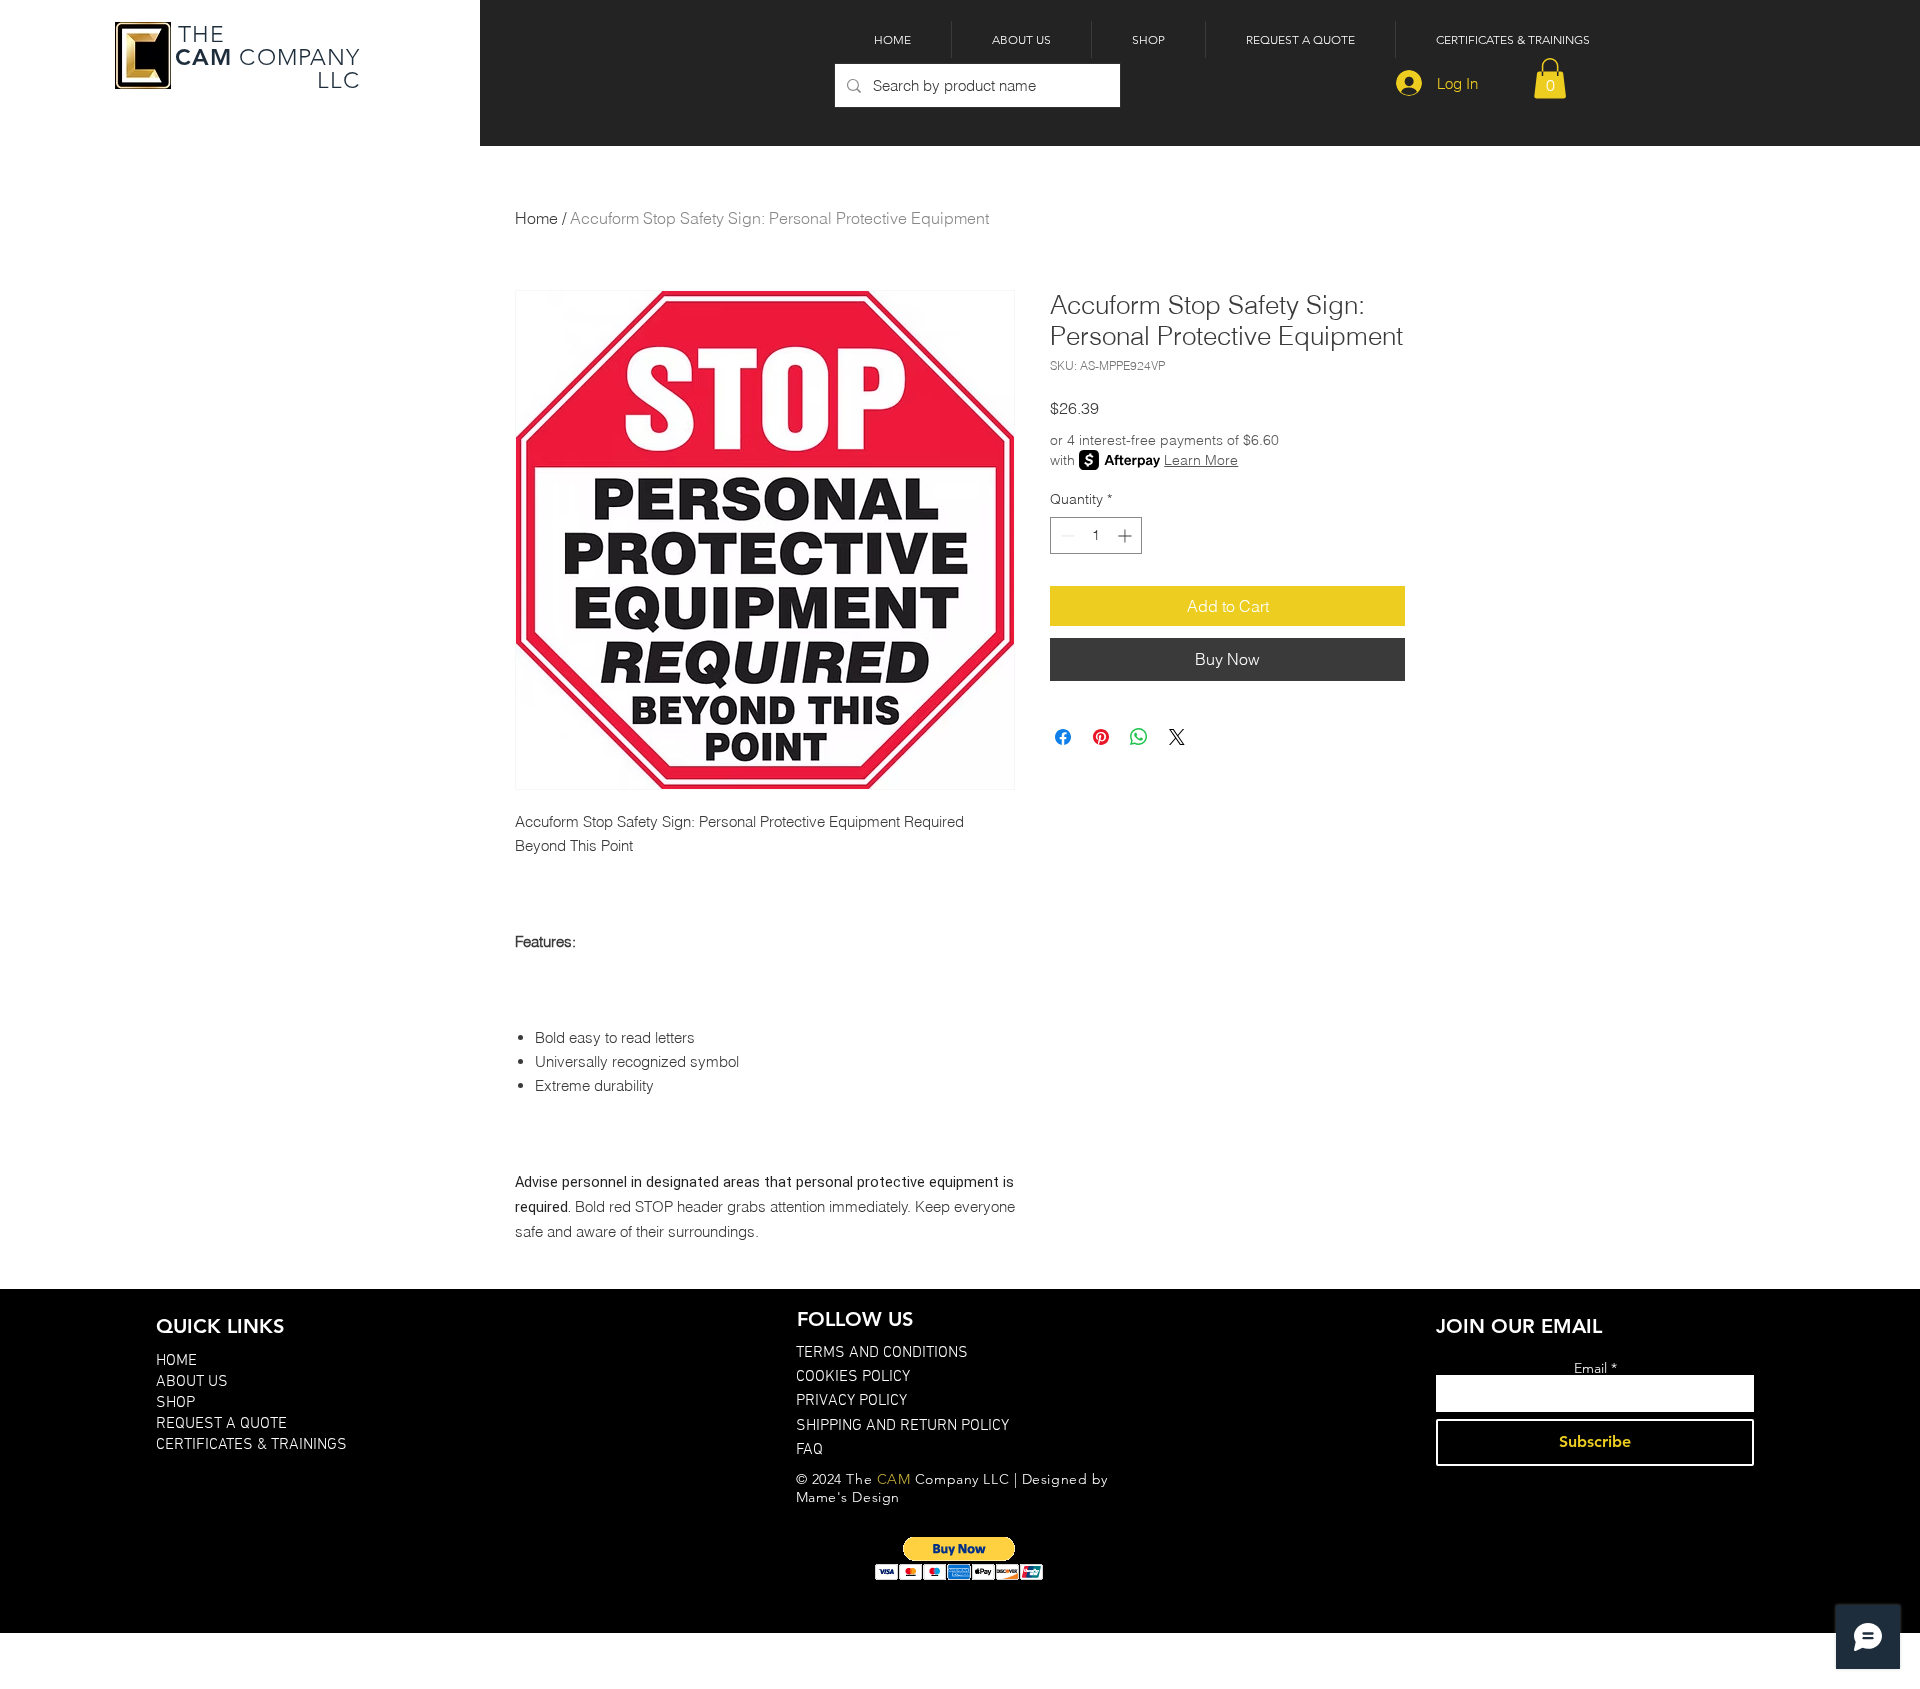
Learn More (1201, 460)
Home (536, 218)
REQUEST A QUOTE (221, 1424)
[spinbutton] (1096, 535)
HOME (176, 1361)
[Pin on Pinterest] (1101, 737)
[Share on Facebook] (1063, 737)
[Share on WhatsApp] (1139, 737)
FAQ (809, 1450)
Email (1590, 1368)
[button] (1550, 78)
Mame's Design (848, 1497)
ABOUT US (192, 1382)
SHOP (175, 1403)
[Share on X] (1177, 737)
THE (198, 34)
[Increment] (1126, 535)
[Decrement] (1065, 535)
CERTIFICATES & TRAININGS (251, 1445)
